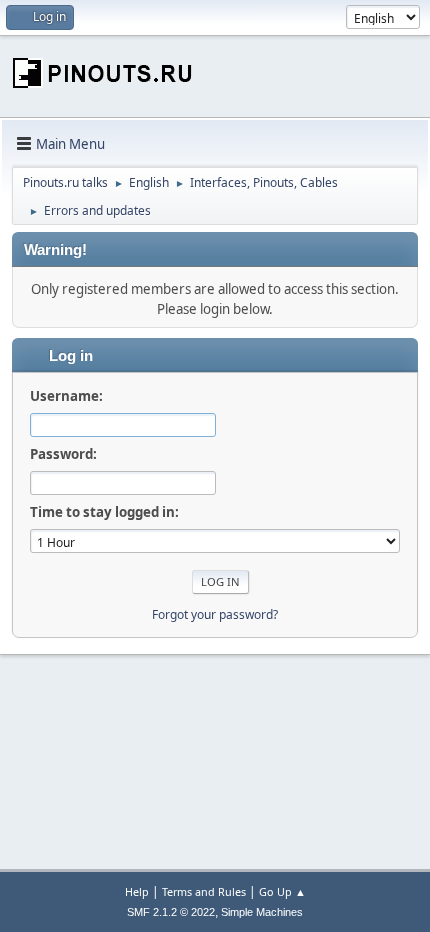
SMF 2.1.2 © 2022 (171, 912)
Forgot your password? (215, 614)
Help (137, 891)
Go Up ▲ (282, 891)
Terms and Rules (204, 891)
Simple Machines (262, 912)
